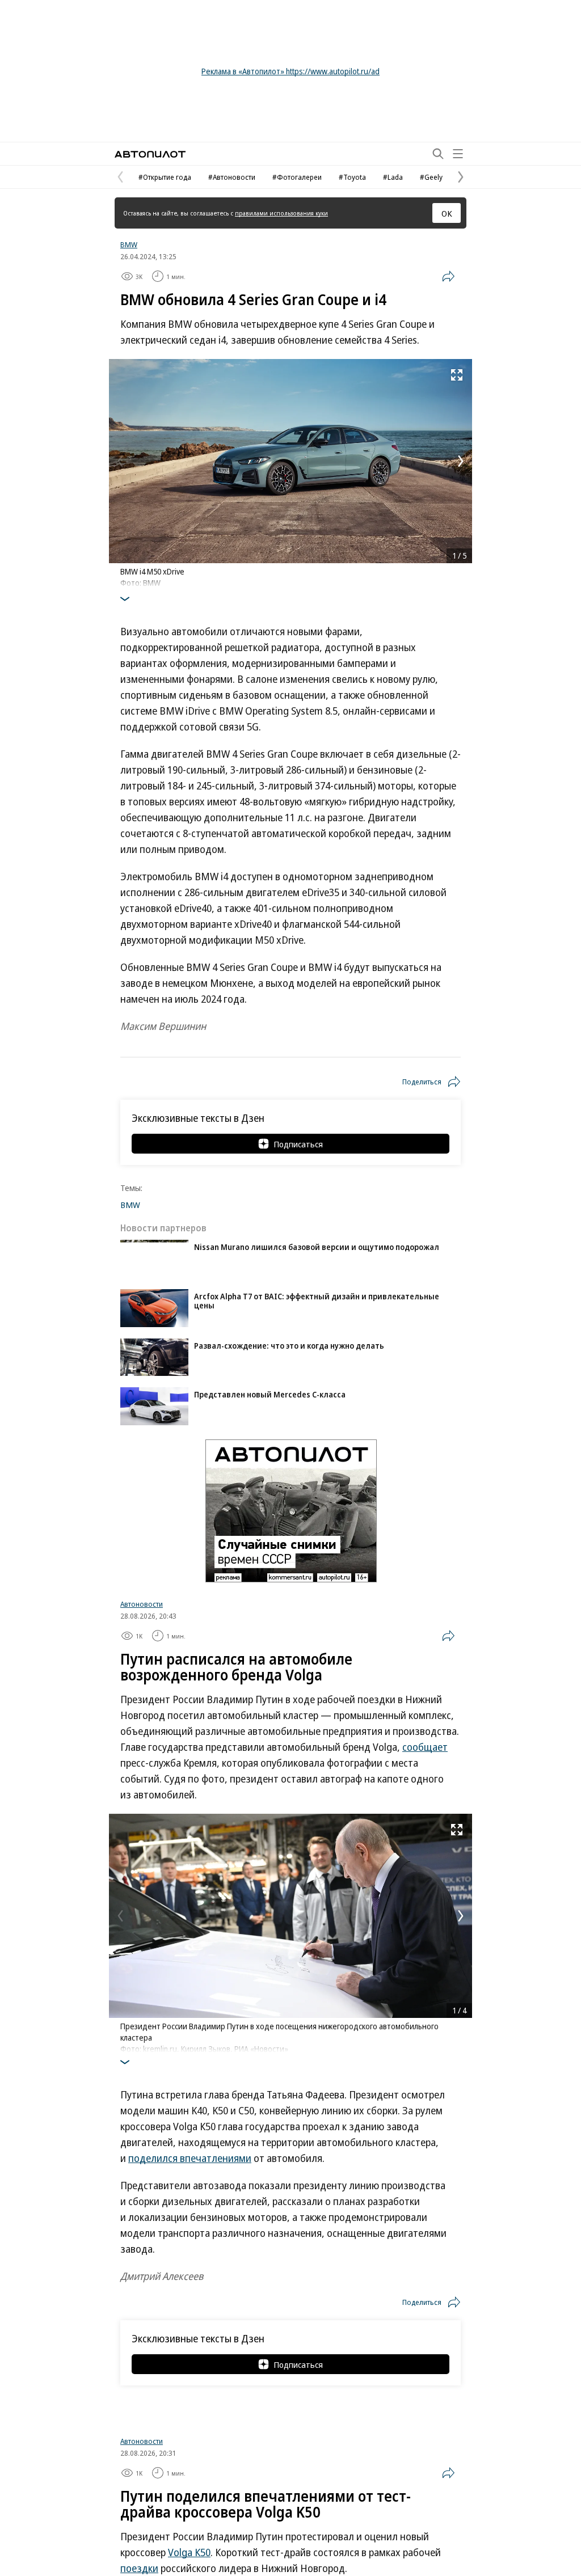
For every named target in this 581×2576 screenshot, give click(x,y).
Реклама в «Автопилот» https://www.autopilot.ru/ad (290, 71)
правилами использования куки (281, 213)
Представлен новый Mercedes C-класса (270, 1394)
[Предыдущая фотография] (120, 461)
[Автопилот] (150, 154)
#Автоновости (232, 177)
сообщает (425, 1747)
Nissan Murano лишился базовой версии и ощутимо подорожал (317, 1247)
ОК (447, 213)
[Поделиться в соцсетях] (448, 276)
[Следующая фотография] (461, 461)
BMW (129, 244)
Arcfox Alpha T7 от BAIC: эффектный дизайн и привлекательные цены (317, 1301)
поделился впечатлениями (190, 2158)
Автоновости (142, 1604)
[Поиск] (438, 154)
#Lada (393, 177)
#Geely (431, 177)
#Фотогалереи (297, 177)
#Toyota (352, 177)
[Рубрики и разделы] (458, 154)
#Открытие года (165, 177)
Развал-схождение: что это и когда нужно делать (289, 1346)
